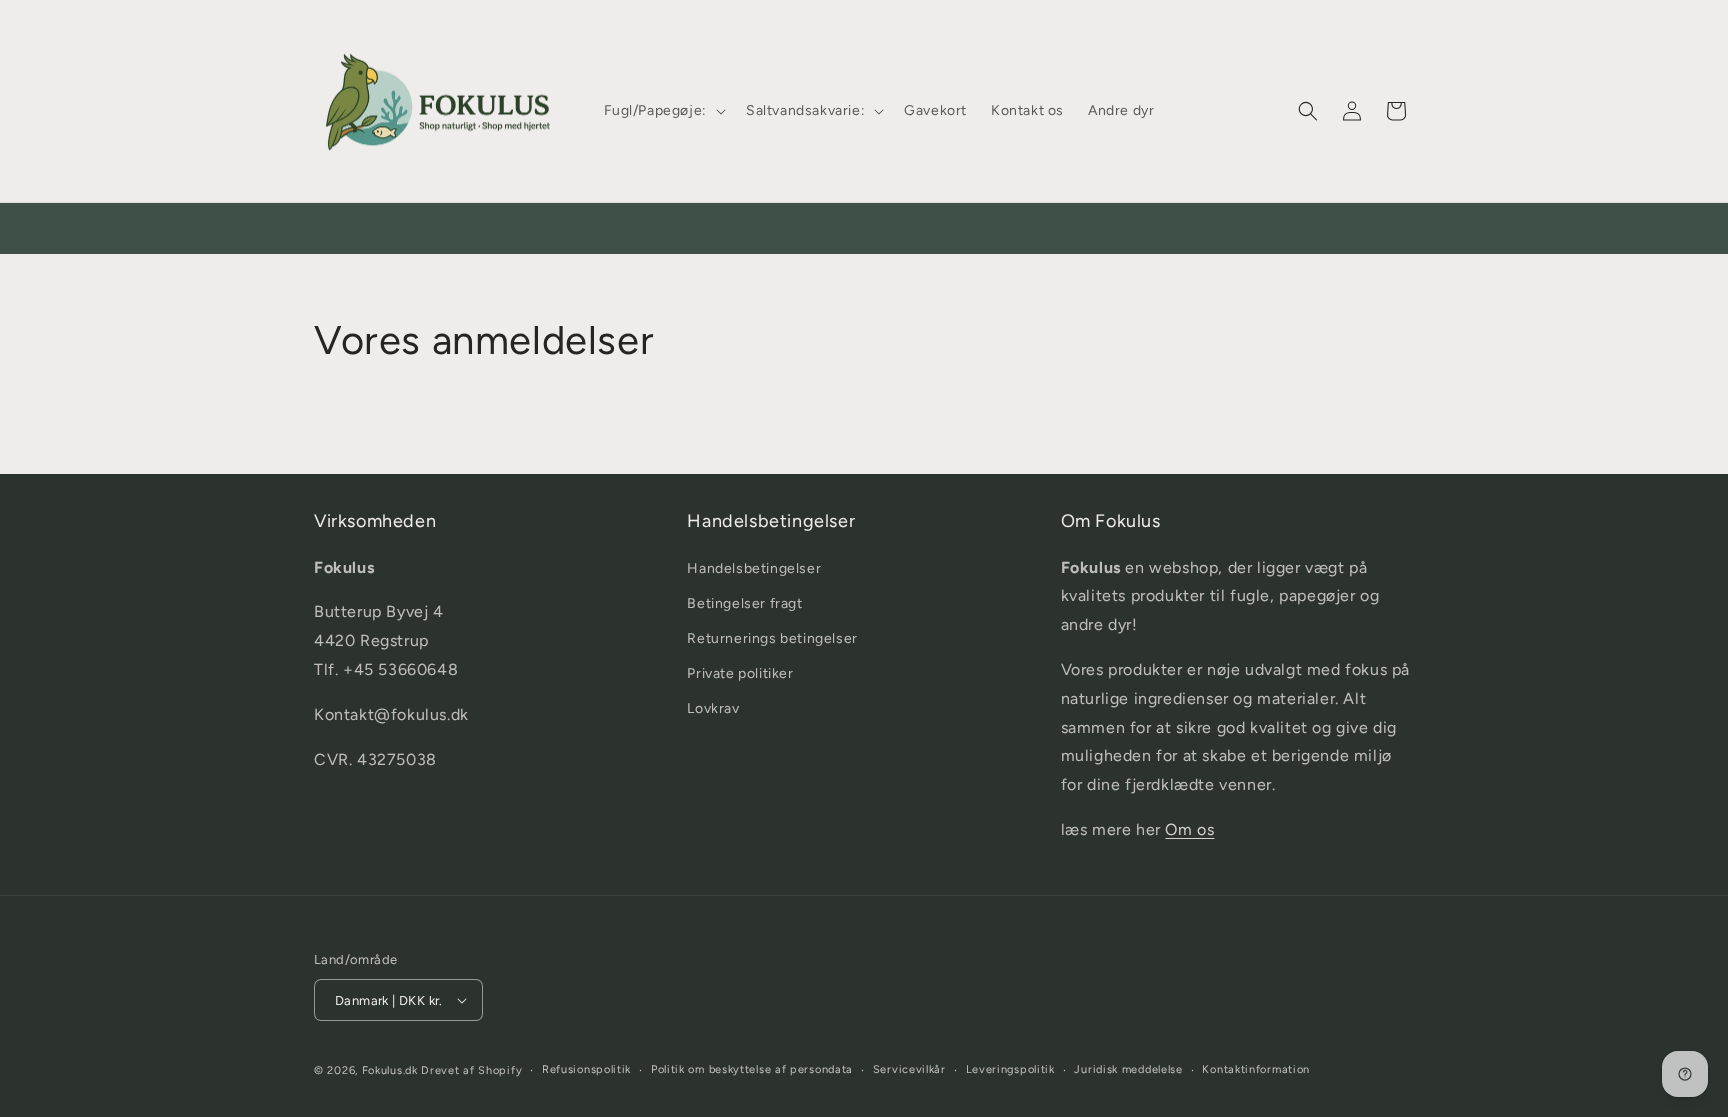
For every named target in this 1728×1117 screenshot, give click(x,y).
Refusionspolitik (586, 1069)
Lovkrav (713, 708)
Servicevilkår (909, 1069)
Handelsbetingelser (754, 568)
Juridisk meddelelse (1128, 1069)
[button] (663, 111)
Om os (1189, 829)
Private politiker (740, 673)
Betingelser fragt (744, 603)
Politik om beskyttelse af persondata (752, 1069)
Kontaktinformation (1256, 1069)
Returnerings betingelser (772, 638)
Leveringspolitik (1010, 1069)
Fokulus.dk (390, 1070)
